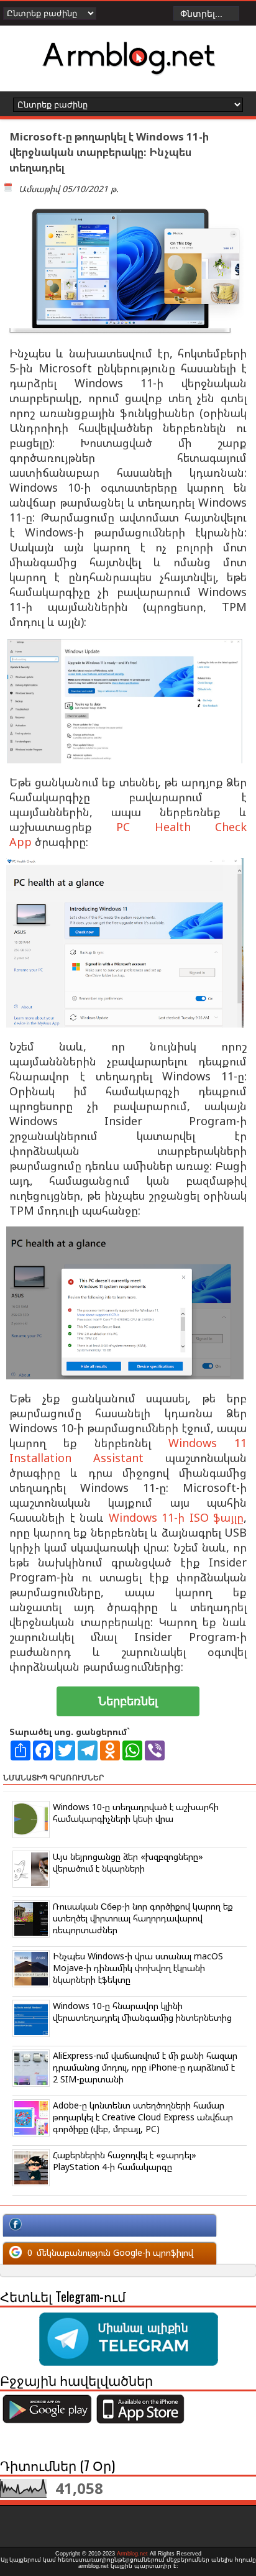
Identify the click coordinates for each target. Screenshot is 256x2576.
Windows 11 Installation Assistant (128, 1450)
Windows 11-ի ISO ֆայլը (176, 1517)
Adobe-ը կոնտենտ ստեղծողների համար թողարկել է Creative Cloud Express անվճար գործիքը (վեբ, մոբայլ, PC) (143, 2117)
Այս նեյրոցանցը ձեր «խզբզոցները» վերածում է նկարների (128, 1862)
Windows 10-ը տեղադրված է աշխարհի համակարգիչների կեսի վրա (136, 1813)
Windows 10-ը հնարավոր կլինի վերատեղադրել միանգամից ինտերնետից (142, 2012)
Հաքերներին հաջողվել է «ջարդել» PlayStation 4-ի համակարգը (125, 2161)
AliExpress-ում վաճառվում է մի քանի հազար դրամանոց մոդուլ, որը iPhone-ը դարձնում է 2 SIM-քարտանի (145, 2067)
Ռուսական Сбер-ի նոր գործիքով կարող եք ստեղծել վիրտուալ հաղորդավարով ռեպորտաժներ (143, 1918)
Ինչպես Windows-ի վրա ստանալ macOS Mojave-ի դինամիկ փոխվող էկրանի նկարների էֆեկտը (138, 1968)
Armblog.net (132, 2554)
